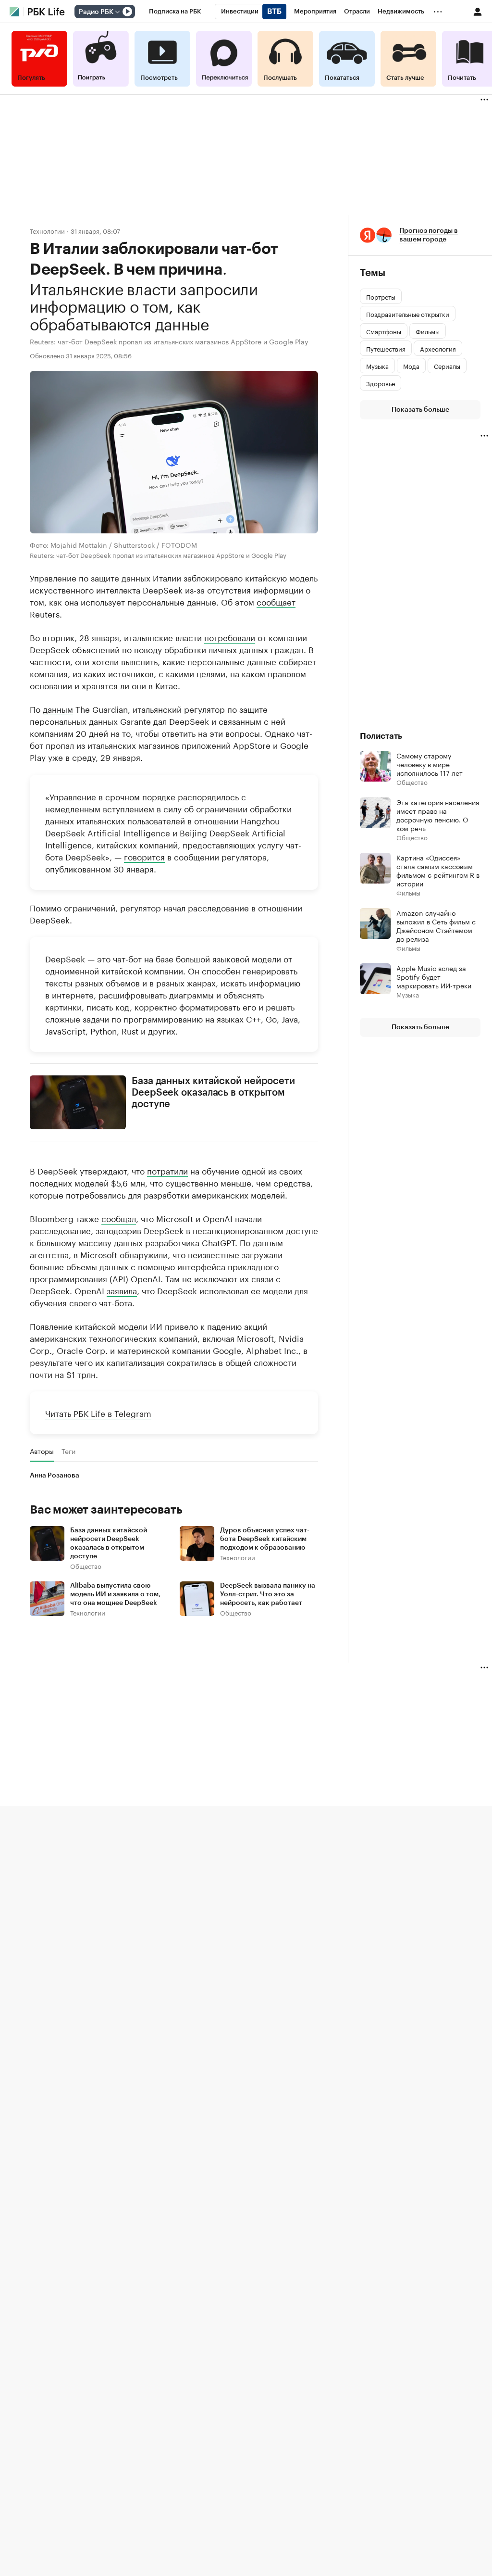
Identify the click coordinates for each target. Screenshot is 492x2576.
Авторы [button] (42, 1451)
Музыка (408, 994)
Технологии (47, 231)
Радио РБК (96, 12)
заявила (122, 1290)
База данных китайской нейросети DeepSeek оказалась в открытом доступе (213, 1092)
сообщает (276, 601)
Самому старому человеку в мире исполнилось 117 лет (430, 764)
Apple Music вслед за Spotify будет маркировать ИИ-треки (434, 976)
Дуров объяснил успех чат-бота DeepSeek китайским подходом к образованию (265, 1539)
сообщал (119, 1218)
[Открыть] (117, 12)
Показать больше (420, 410)
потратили (167, 1170)
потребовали (230, 636)
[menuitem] (175, 12)
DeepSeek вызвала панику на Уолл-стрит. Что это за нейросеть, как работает (268, 1594)
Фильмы (408, 892)
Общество (86, 1566)
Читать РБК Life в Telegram (98, 1413)
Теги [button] (68, 1451)
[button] (420, 235)
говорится (144, 856)
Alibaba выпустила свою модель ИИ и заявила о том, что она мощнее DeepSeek (115, 1594)
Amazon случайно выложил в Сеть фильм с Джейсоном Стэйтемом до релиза (436, 925)
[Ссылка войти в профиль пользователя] (478, 11)
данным (58, 708)
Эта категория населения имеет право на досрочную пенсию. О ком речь (438, 815)
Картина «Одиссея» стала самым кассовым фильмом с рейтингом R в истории (438, 870)
